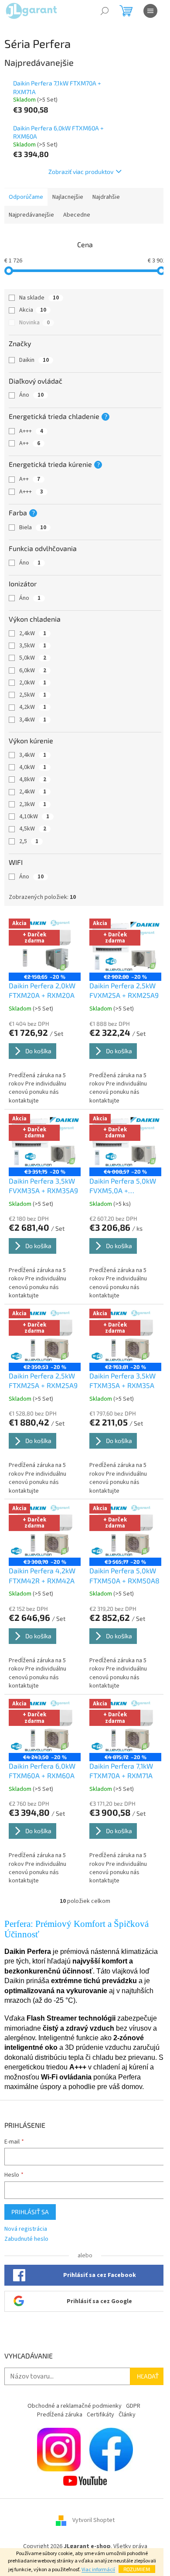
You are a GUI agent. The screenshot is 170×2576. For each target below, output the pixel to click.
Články (127, 2415)
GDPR (133, 2406)
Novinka (34, 323)
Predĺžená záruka (60, 2415)
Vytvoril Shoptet (93, 2520)
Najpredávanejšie (31, 215)
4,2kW (33, 707)
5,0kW (33, 658)
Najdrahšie (106, 197)
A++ (30, 443)
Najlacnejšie (68, 197)
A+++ (31, 431)
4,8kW (33, 779)
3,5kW (33, 646)
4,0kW (33, 767)
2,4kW (33, 633)
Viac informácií (98, 2570)
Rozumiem (137, 2569)
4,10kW (34, 817)
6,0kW (33, 670)
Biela (33, 527)
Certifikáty (100, 2415)
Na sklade (39, 298)
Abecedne (77, 215)
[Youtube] (85, 2481)
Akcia (33, 310)
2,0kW (33, 683)
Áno (31, 395)
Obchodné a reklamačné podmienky (75, 2406)
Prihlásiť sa (30, 2212)
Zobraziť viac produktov (81, 172)
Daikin (34, 360)
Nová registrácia (26, 2229)
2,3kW (33, 804)
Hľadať (148, 2376)
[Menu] (150, 11)
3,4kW (33, 720)
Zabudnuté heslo (26, 2239)
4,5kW (33, 829)
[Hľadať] (105, 11)
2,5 (29, 841)
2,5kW (33, 695)
